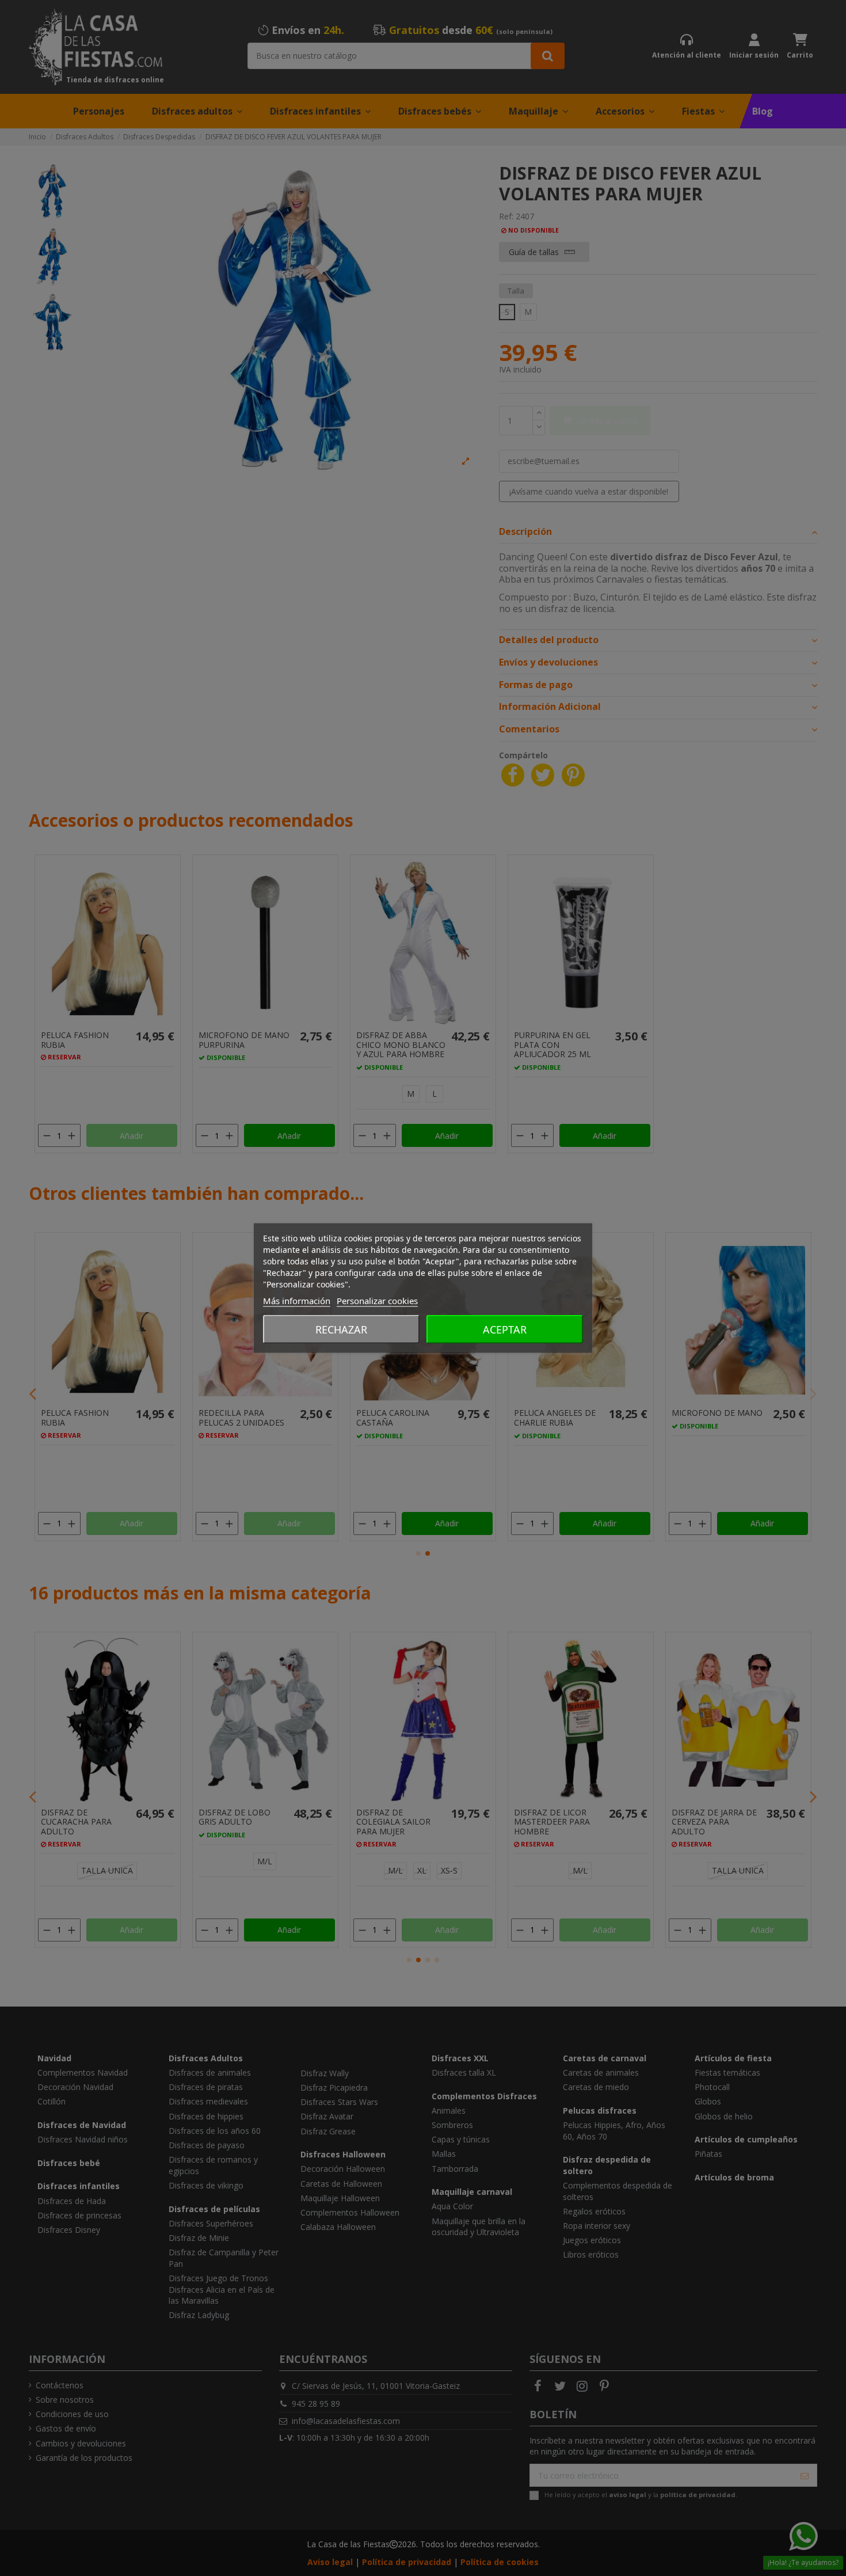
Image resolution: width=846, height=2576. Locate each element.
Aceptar (505, 1329)
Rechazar (341, 1329)
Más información (297, 1301)
